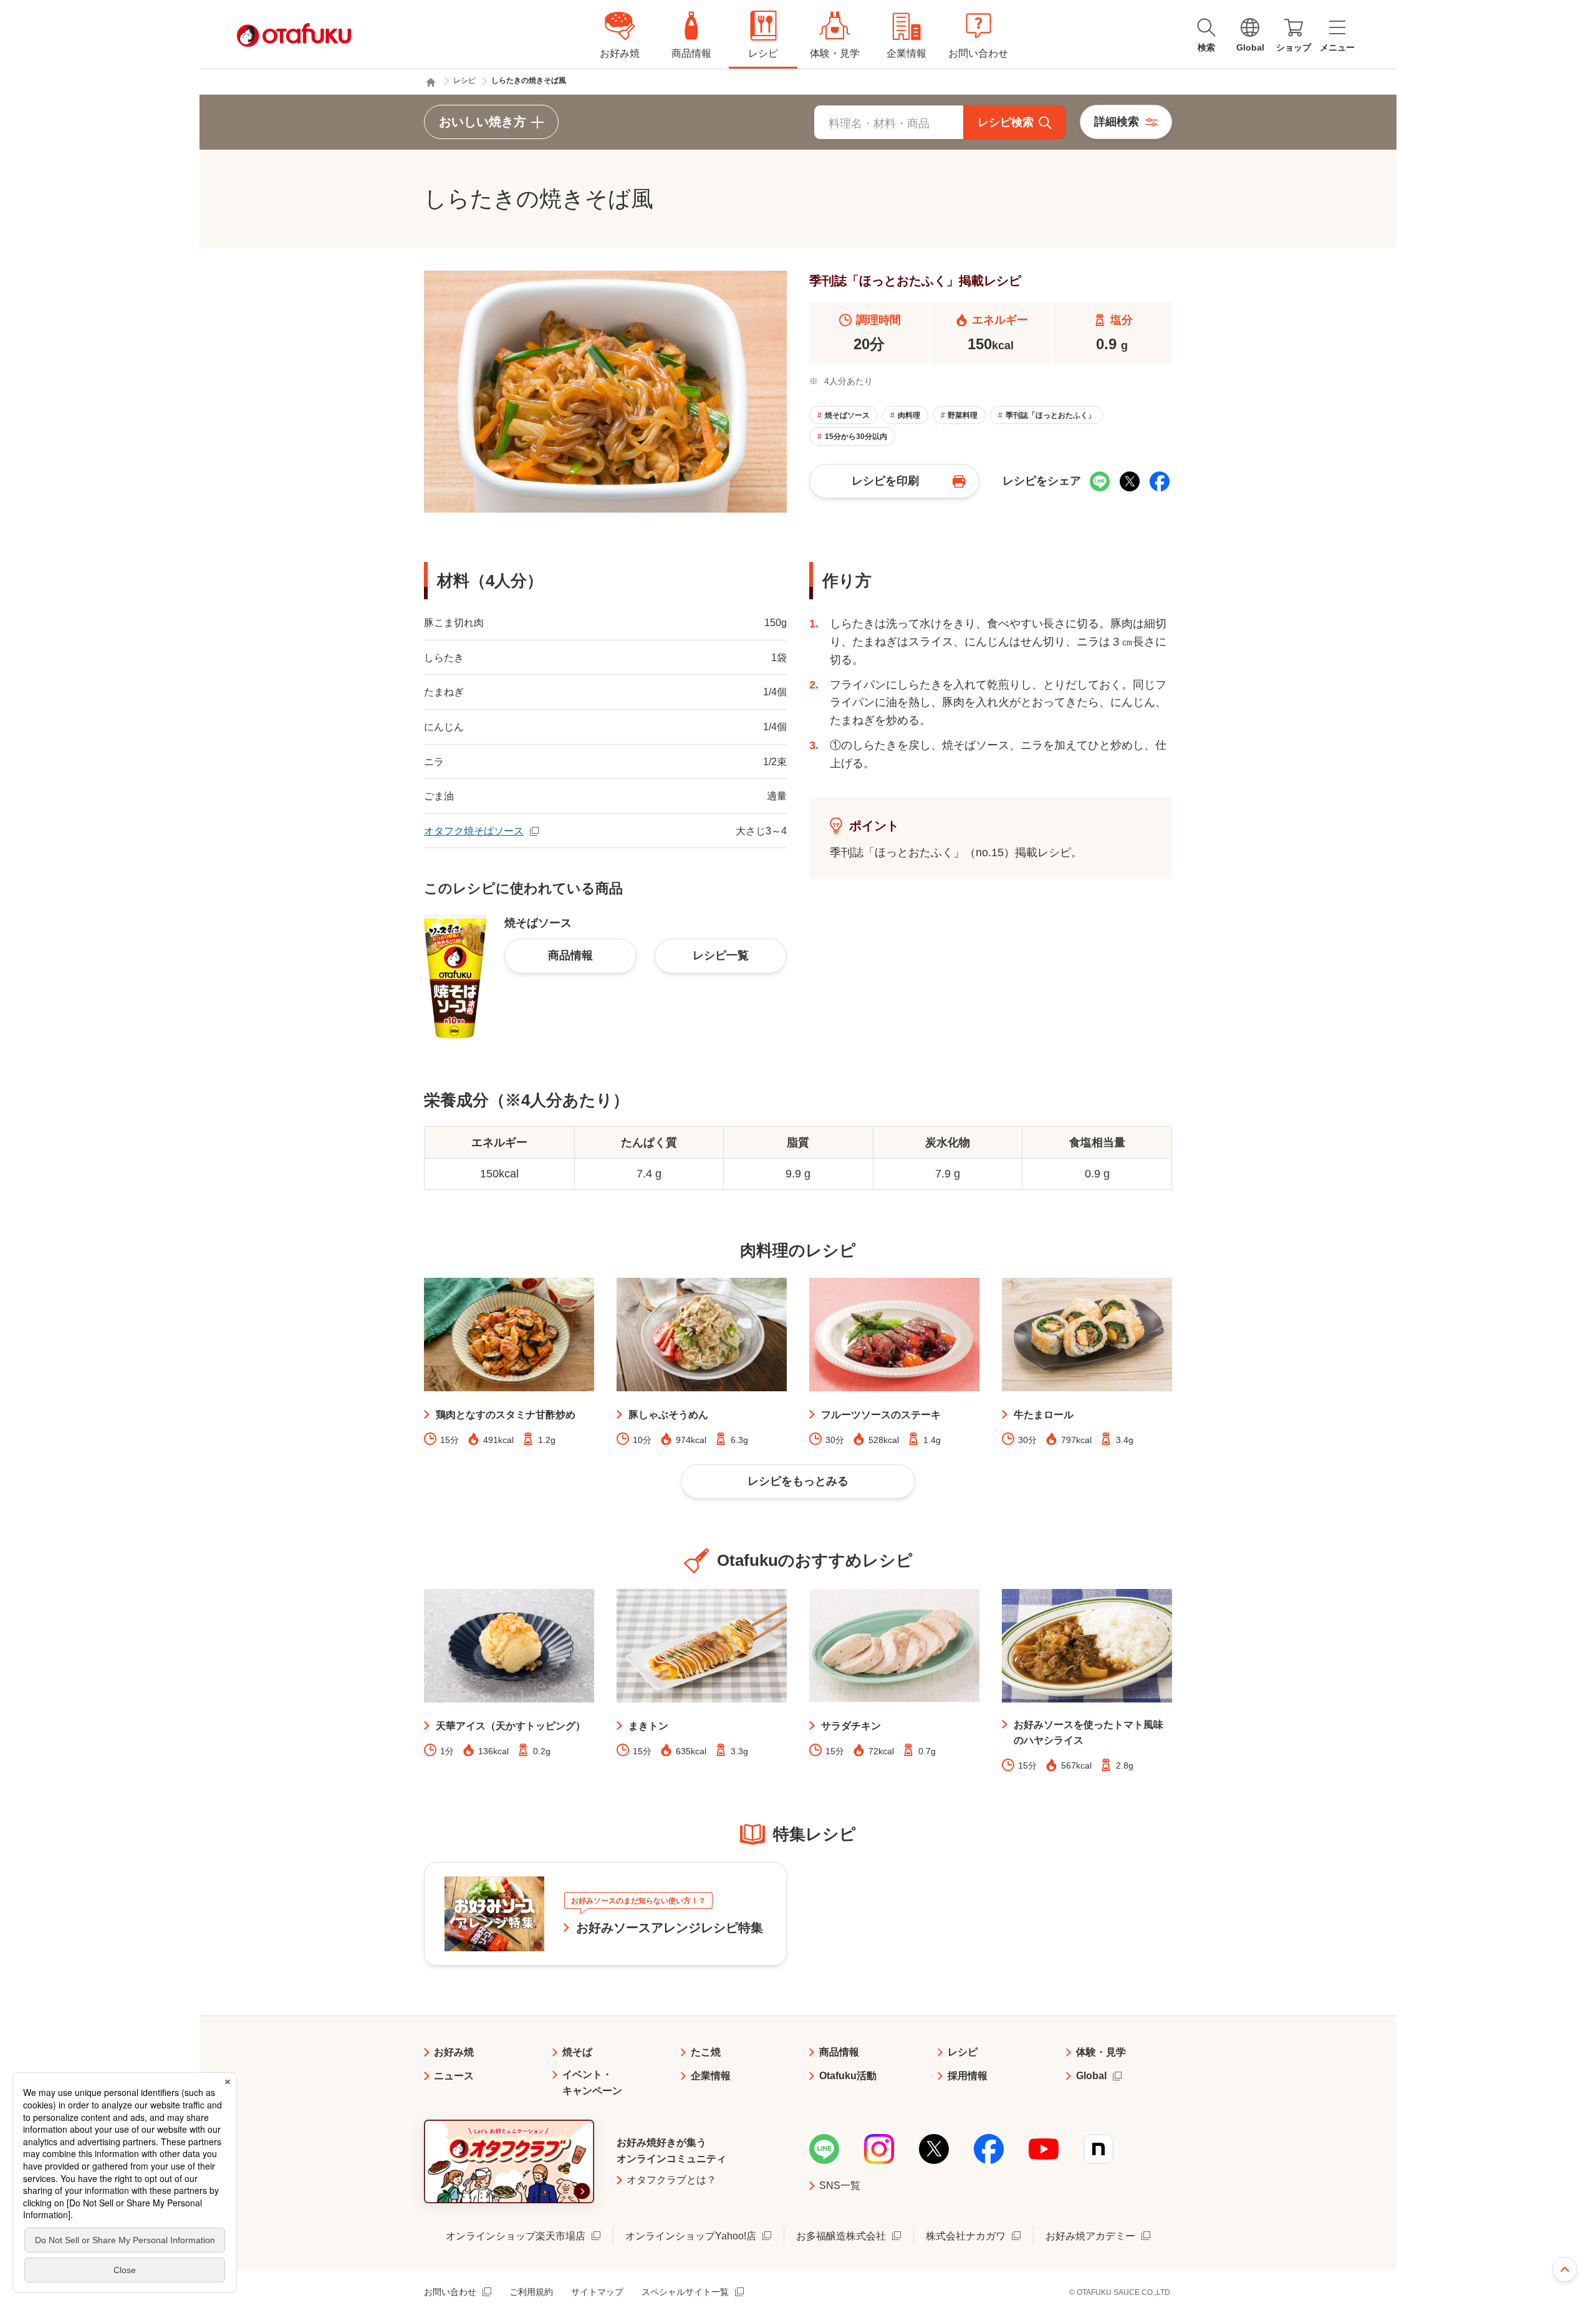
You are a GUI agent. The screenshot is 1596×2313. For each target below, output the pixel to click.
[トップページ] (431, 82)
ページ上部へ (1565, 2269)
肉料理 (909, 415)
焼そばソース (847, 415)
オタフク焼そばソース (474, 831)
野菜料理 (963, 415)
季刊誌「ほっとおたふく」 (1050, 415)
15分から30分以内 (856, 437)
